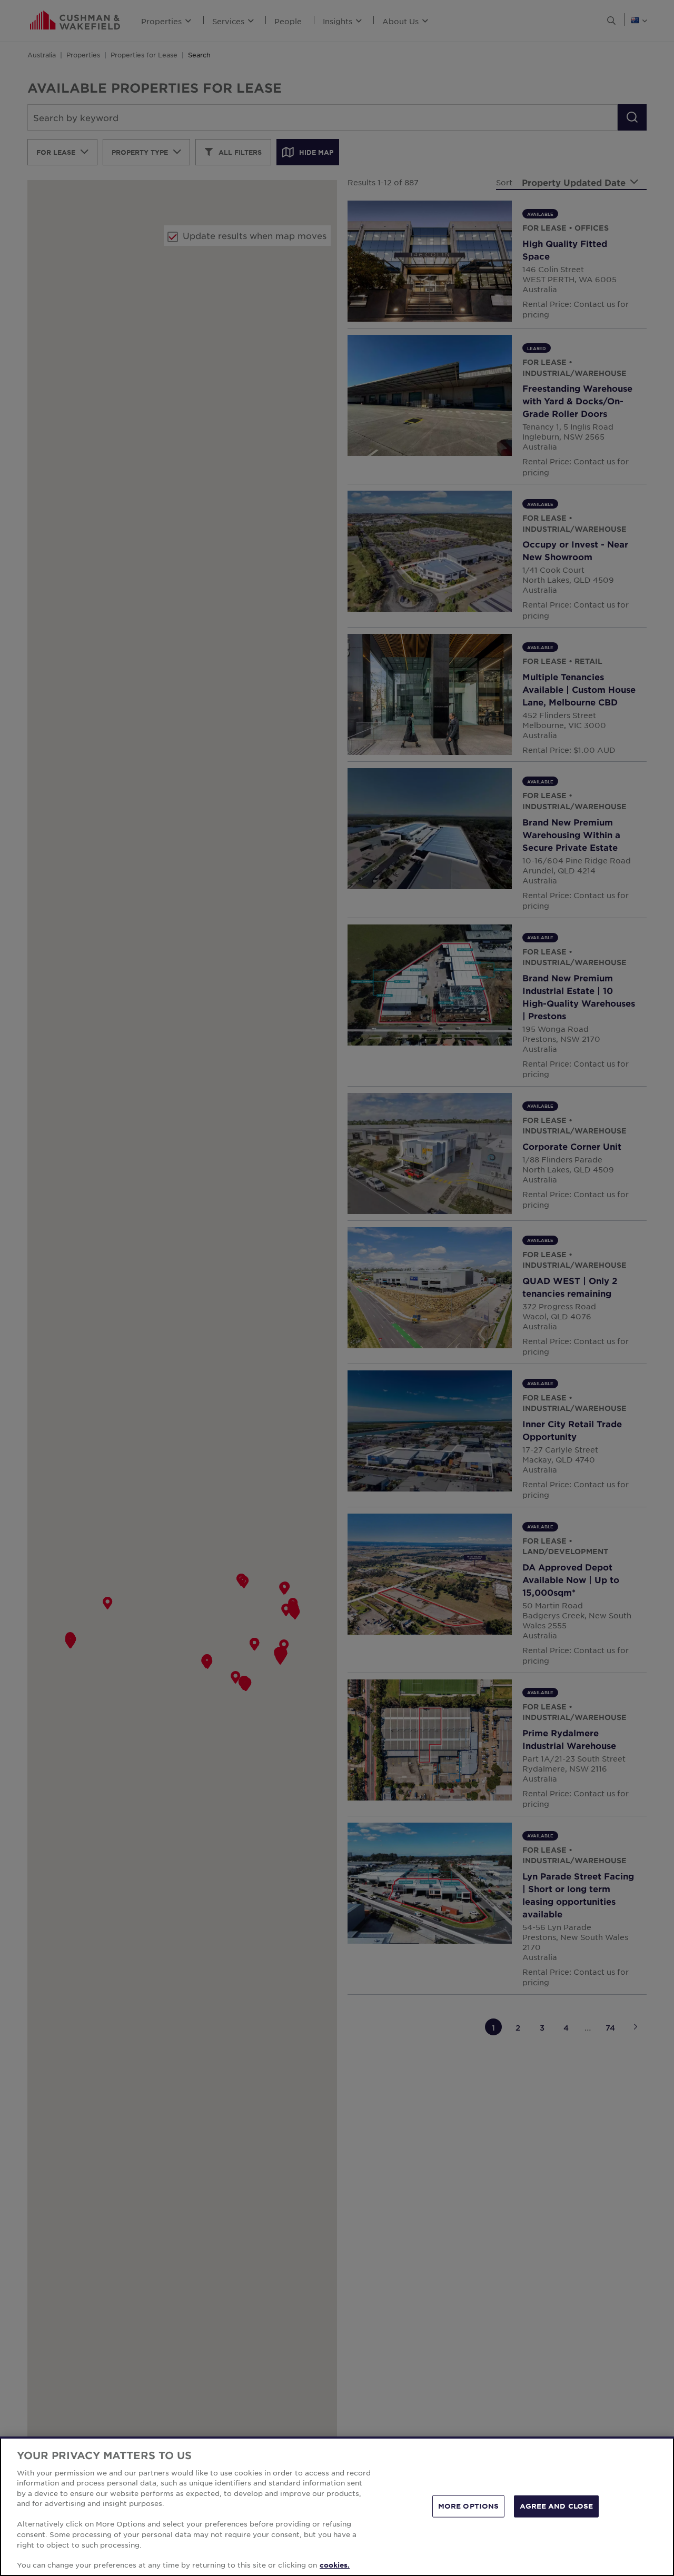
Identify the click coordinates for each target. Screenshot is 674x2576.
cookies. (335, 2565)
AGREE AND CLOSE (556, 2506)
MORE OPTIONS (469, 2506)
